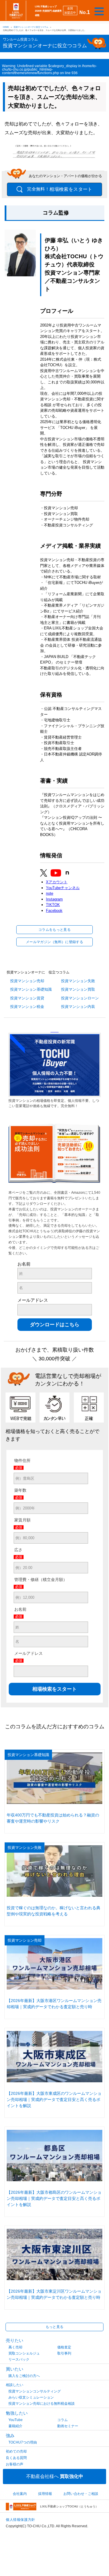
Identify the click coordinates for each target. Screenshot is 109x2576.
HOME (6, 27)
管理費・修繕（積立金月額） (41, 1580)
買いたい (15, 2369)
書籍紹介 (15, 2426)
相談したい (15, 2385)
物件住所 (22, 1460)
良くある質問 (16, 2458)
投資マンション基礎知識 (31, 989)
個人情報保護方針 (20, 2520)
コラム (62, 2420)
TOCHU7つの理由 (23, 2442)
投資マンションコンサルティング (35, 2391)
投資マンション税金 (27, 1007)
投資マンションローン (80, 998)
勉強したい (17, 2413)
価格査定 (64, 2347)
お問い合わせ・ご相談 (81, 2494)
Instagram (54, 899)
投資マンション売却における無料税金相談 (42, 2404)
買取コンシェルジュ (24, 2353)
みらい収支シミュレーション (31, 2397)
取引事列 (64, 2353)
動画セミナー (68, 2426)
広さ (18, 1550)
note (50, 893)
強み (10, 2435)
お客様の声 (15, 2464)
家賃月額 (22, 1520)
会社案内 (20, 2494)
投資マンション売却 (27, 981)
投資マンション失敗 (78, 981)
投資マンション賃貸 (27, 998)
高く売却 (15, 2347)
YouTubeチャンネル (63, 888)
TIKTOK (53, 905)
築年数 (20, 1490)
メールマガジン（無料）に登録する (54, 942)
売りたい (15, 2340)
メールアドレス (33, 1300)
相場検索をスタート (60, 189)
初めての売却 (16, 2451)
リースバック (19, 2359)
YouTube (16, 2420)
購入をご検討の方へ (24, 2376)
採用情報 (45, 2494)
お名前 (24, 1264)
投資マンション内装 (78, 1007)
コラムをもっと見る (54, 930)
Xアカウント (57, 882)
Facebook (54, 911)
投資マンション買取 (78, 989)
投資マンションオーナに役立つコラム (31, 27)
